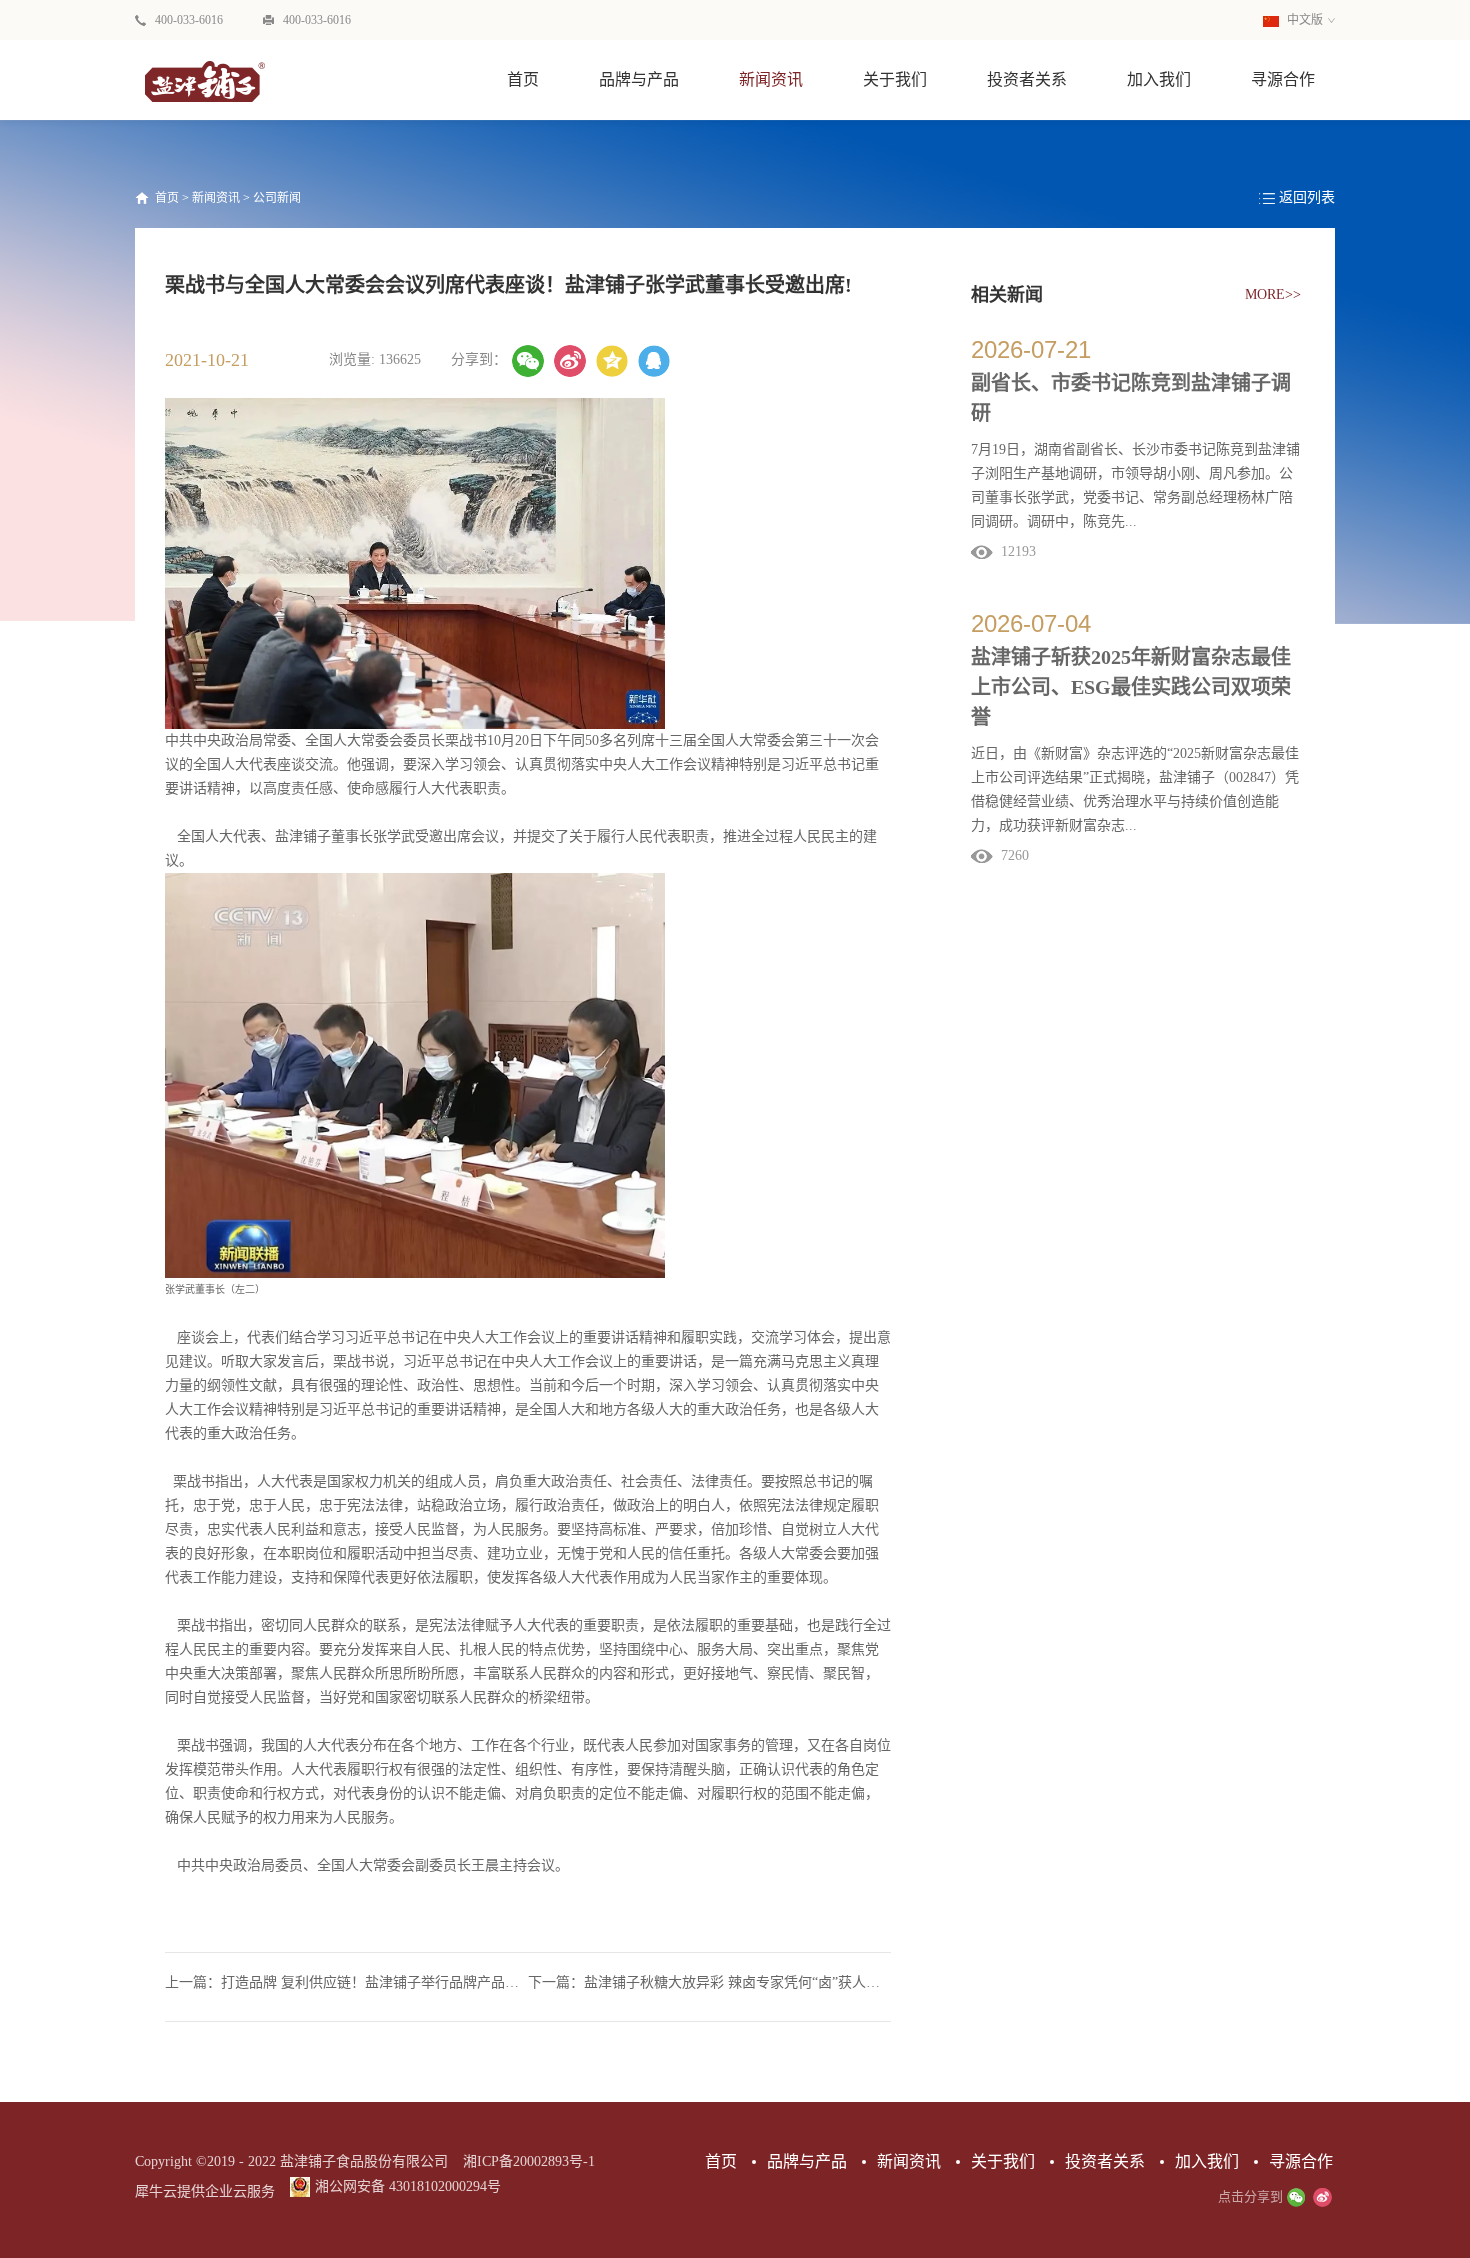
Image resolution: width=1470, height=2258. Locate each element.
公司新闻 (277, 198)
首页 (523, 79)
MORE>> (1273, 294)
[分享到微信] (528, 361)
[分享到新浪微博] (570, 361)
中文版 (1303, 20)
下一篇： (709, 1982)
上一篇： (346, 1982)
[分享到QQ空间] (612, 361)
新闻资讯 (216, 198)
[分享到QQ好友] (654, 361)
